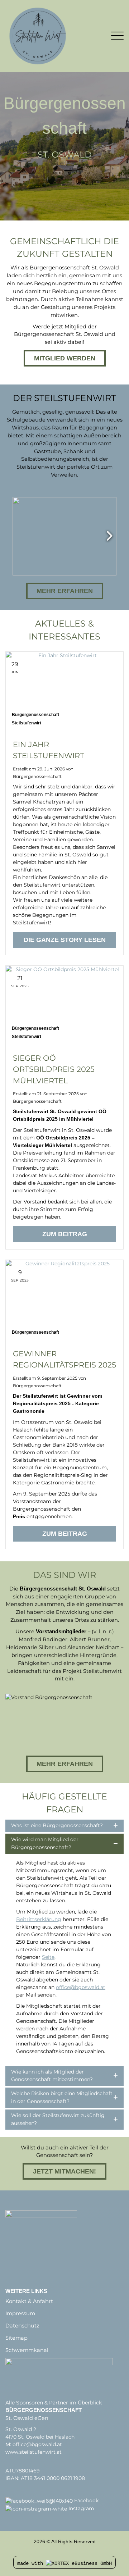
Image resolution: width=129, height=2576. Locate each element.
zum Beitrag (65, 1234)
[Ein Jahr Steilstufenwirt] (64, 691)
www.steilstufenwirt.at (34, 2452)
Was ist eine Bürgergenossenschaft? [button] (57, 1825)
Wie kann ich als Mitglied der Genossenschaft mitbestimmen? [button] (52, 2076)
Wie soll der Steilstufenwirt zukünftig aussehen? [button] (58, 2119)
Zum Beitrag (65, 1534)
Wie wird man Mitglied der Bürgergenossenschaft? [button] (45, 1843)
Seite (48, 1957)
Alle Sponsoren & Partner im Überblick (54, 2403)
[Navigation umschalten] (117, 36)
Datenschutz (22, 2326)
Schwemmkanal (27, 2350)
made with (32, 2563)
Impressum (20, 2313)
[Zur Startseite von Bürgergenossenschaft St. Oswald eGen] (53, 36)
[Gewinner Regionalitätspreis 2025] (64, 1300)
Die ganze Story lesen (65, 940)
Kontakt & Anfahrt (29, 2301)
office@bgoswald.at (81, 1987)
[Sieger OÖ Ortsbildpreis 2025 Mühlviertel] (64, 1005)
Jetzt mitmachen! (64, 2171)
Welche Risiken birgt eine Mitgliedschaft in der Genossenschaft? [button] (62, 2097)
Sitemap (16, 2338)
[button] (64, 536)
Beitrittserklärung (39, 1919)
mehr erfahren (65, 1764)
